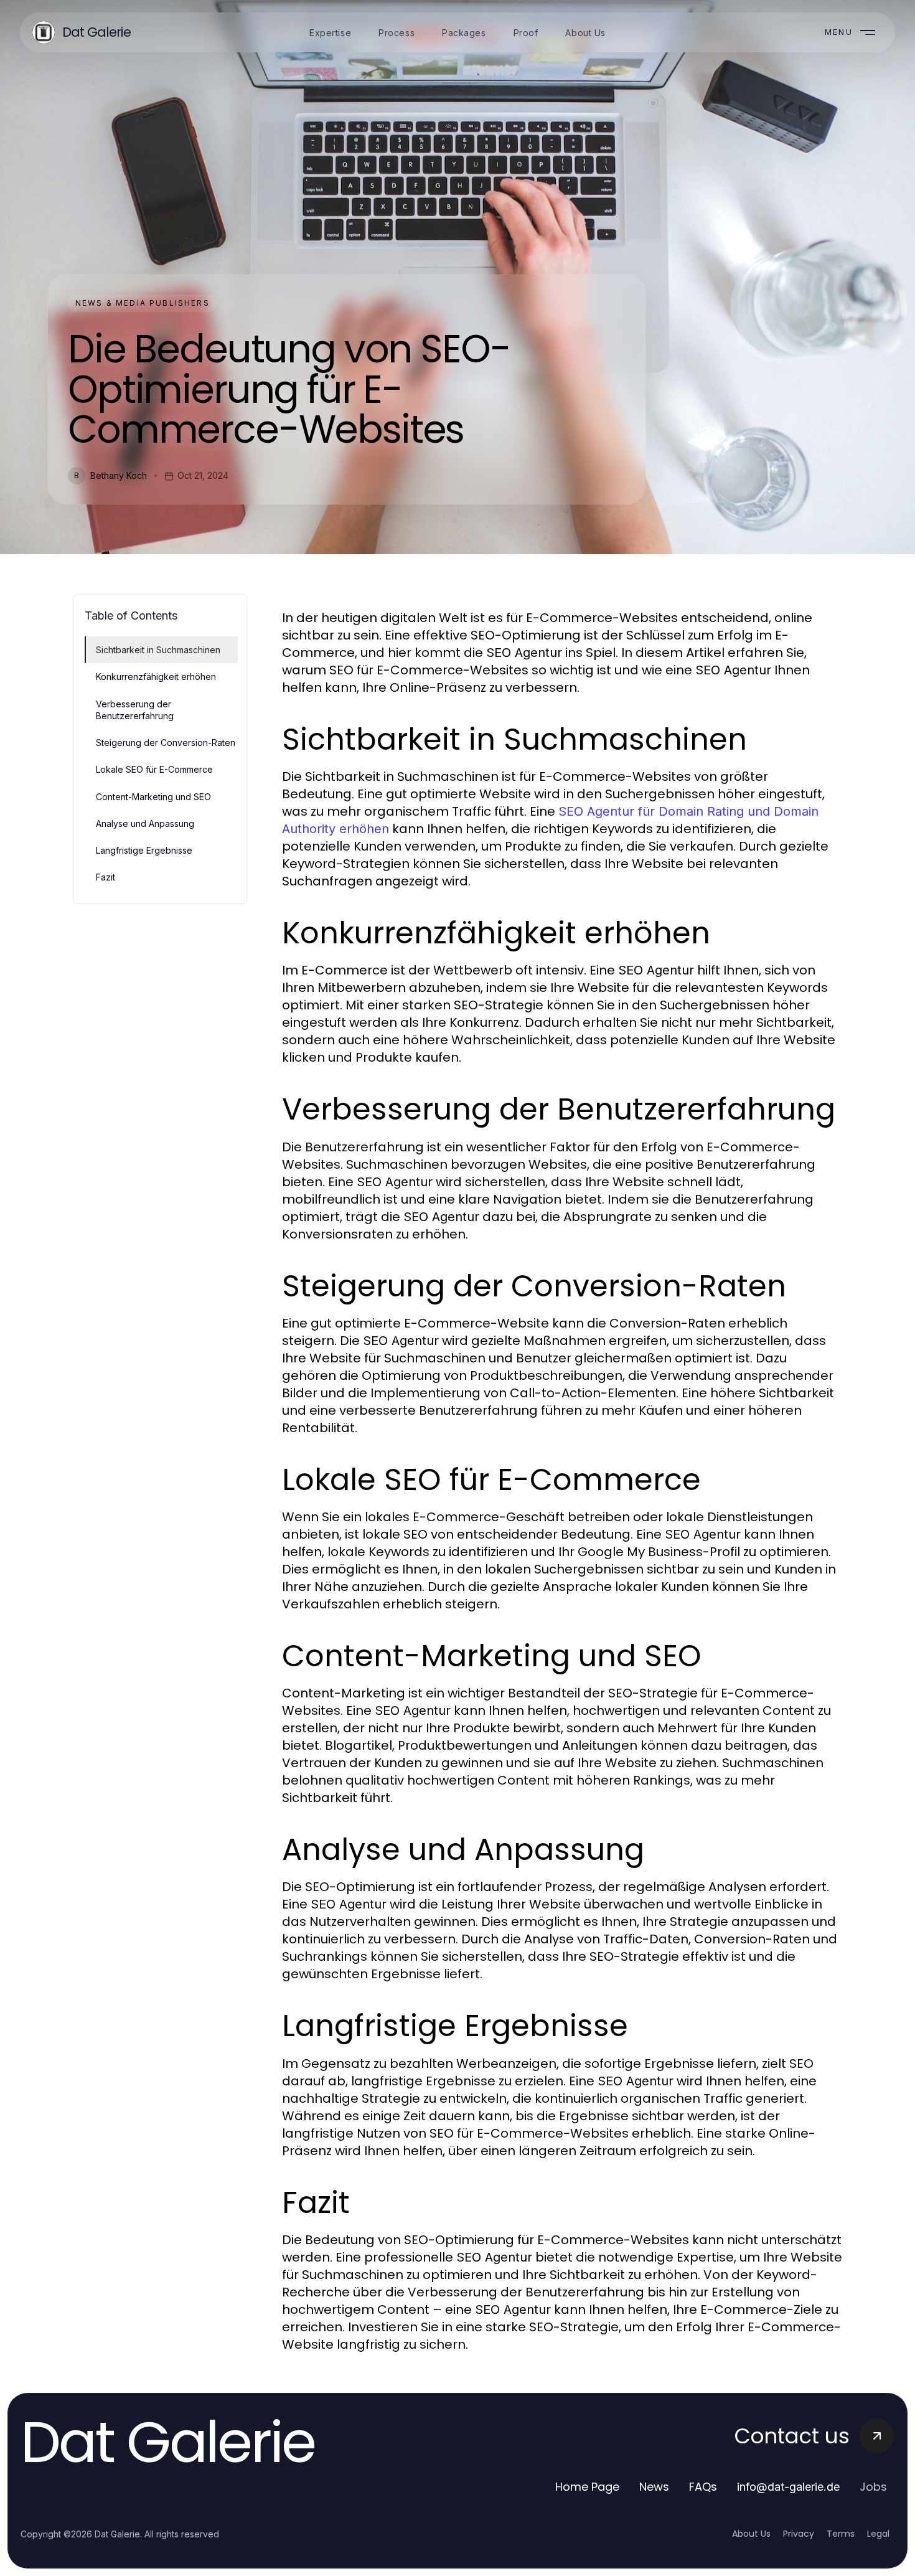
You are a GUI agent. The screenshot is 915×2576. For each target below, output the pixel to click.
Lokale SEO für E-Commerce (154, 769)
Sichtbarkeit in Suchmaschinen (158, 650)
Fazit (106, 877)
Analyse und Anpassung (145, 823)
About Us (751, 2534)
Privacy (799, 2534)
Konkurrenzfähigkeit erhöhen (156, 677)
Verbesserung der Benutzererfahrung (135, 710)
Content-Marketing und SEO (153, 797)
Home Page (587, 2487)
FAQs (703, 2487)
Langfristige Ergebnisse (144, 850)
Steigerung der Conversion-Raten (166, 743)
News (654, 2487)
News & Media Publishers (143, 303)
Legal (878, 2534)
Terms (841, 2534)
